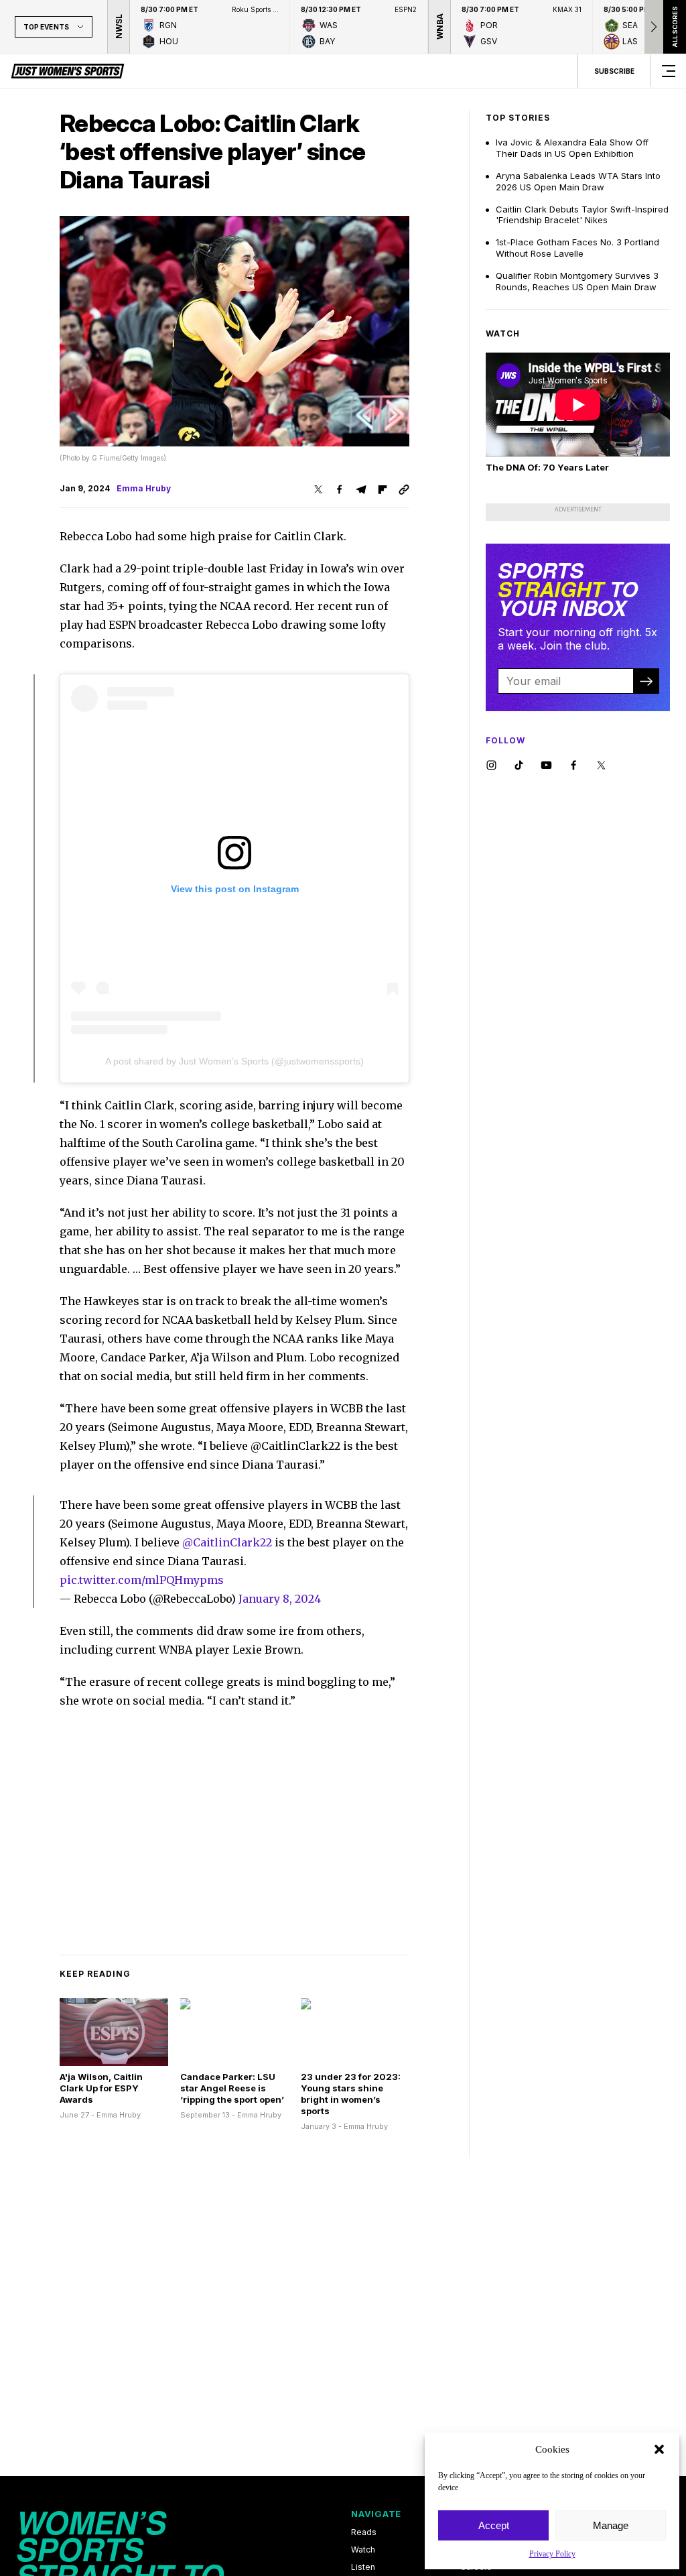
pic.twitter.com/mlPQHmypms (142, 1580)
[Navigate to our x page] (601, 766)
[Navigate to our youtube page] (546, 766)
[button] (659, 2449)
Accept (494, 2525)
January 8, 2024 (280, 1599)
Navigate (376, 2514)
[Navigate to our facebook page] (574, 766)
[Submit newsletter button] (646, 681)
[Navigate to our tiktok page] (519, 766)
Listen (363, 2567)
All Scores (674, 27)
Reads (364, 2532)
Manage (611, 2525)
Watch (363, 2550)
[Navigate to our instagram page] (491, 766)
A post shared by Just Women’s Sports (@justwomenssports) (234, 1061)
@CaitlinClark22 (227, 1542)
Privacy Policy (552, 2554)
